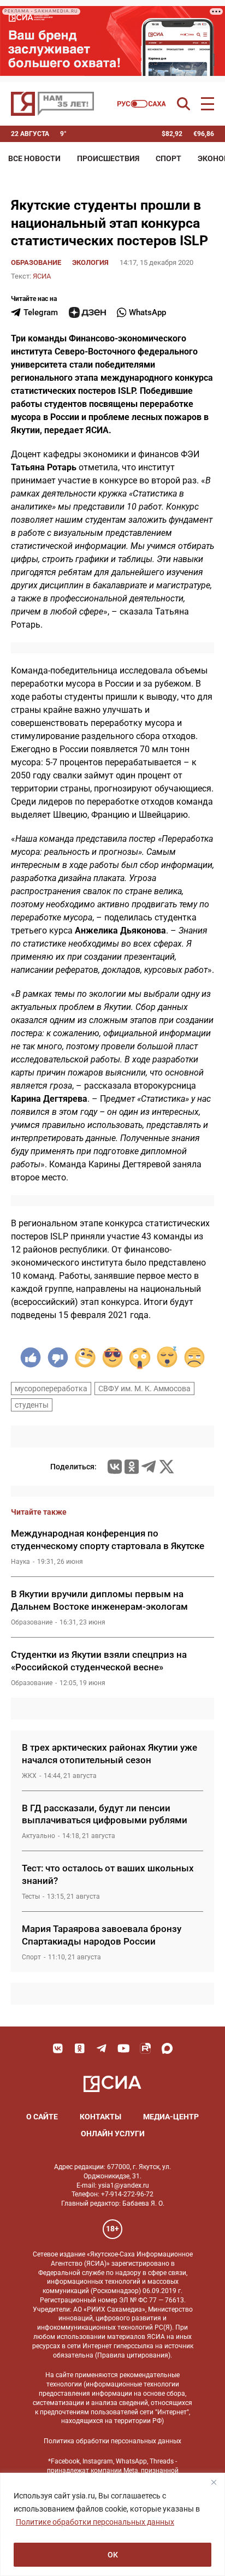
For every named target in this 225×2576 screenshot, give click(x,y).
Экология (90, 262)
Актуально (39, 1836)
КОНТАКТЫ (100, 2117)
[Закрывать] (214, 2482)
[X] (167, 1467)
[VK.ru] (115, 1467)
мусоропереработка (51, 1389)
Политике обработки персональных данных (95, 2522)
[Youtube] (123, 2048)
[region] (112, 2524)
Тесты (31, 1896)
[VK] (58, 2048)
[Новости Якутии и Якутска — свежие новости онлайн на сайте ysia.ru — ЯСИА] (52, 104)
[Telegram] (149, 1467)
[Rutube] (145, 2048)
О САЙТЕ (42, 2117)
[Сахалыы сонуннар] (142, 104)
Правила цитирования (133, 2355)
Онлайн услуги (113, 2134)
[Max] (167, 2048)
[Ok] (80, 2048)
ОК (113, 2555)
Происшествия (108, 158)
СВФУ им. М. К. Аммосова (144, 1389)
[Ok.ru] (132, 1467)
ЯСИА (42, 276)
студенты (32, 1405)
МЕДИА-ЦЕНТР (171, 2117)
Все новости (34, 158)
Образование (36, 262)
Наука (20, 1562)
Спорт (168, 158)
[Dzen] (87, 312)
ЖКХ (29, 1776)
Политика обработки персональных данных (112, 2441)
